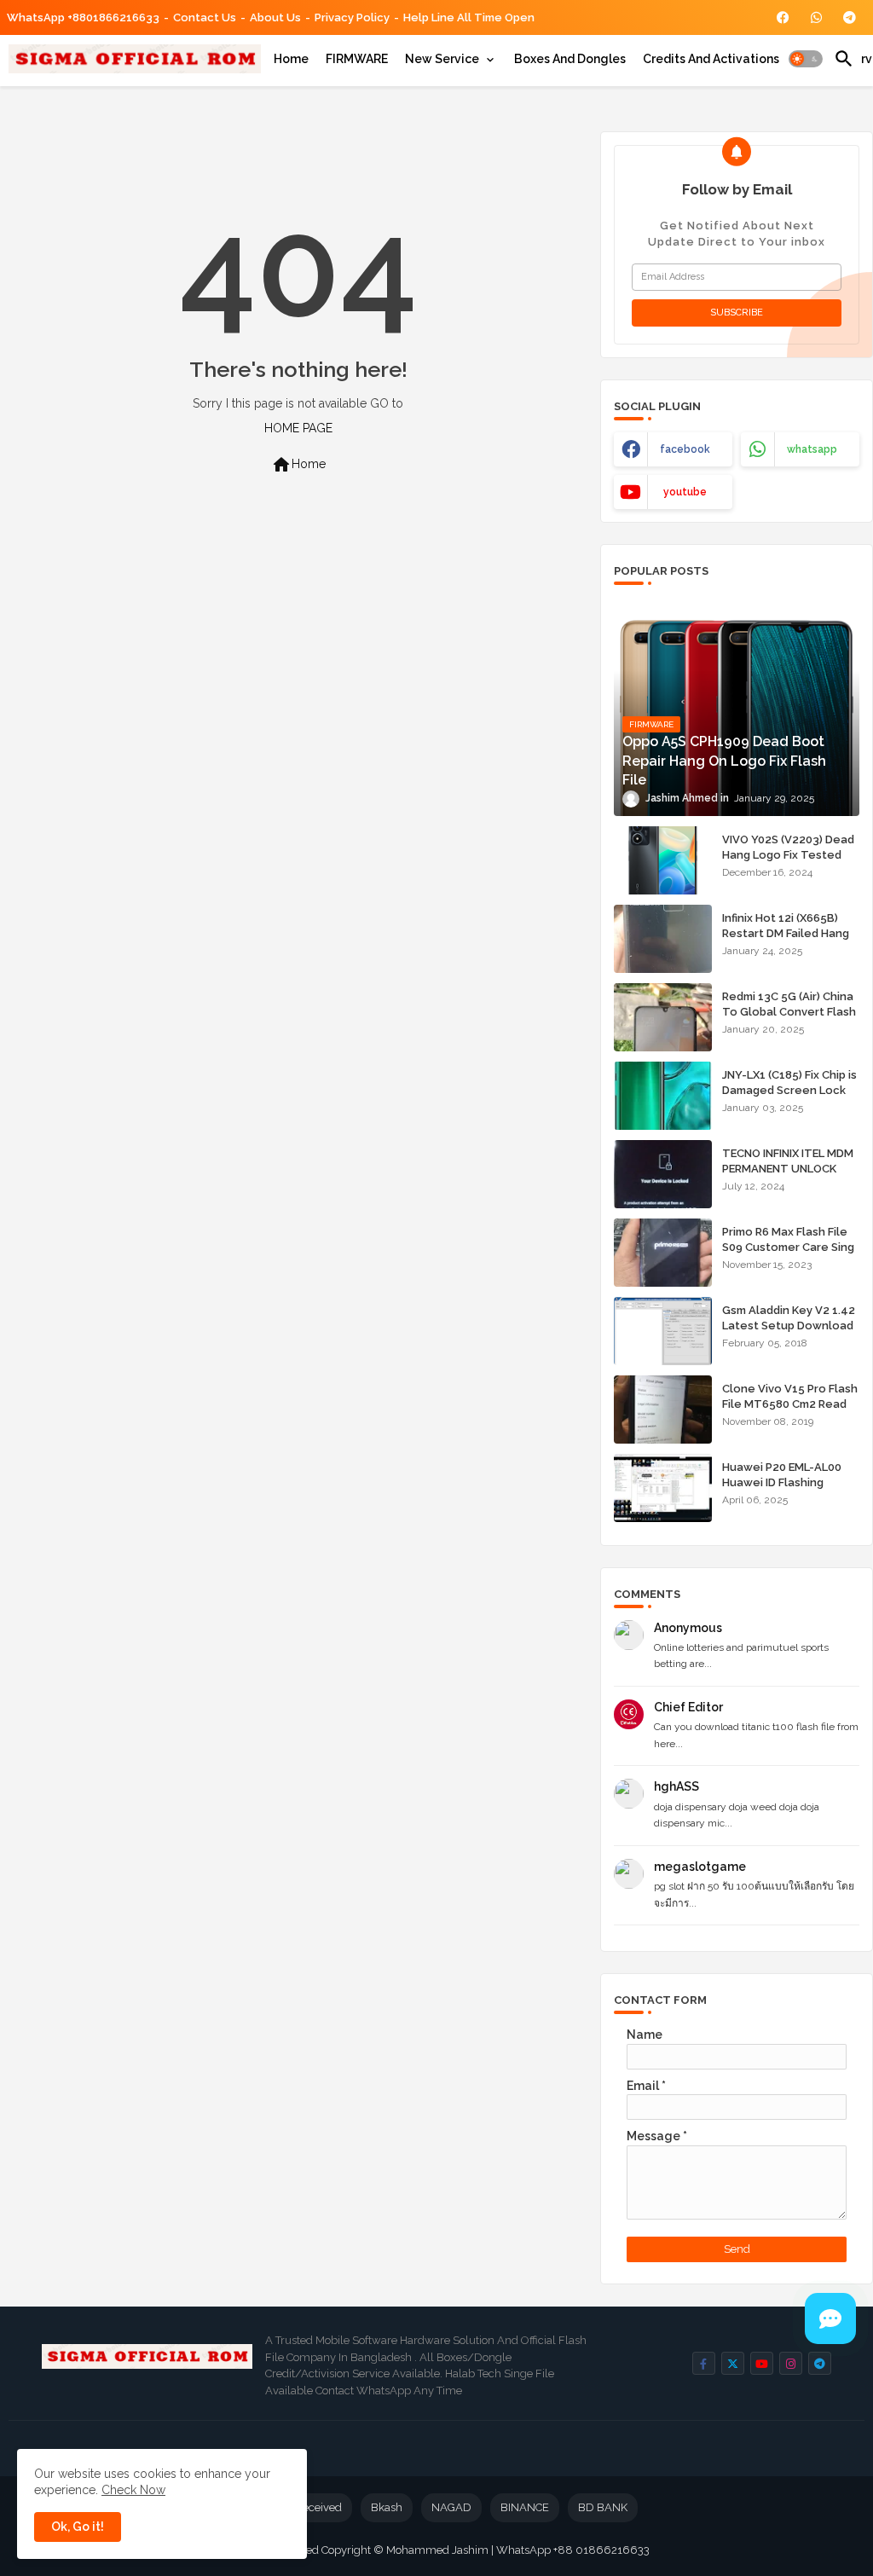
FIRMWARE (357, 59)
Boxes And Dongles (570, 59)
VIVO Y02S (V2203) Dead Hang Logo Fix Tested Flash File (788, 855)
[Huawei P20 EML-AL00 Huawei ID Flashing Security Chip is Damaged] (663, 1488)
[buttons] (783, 17)
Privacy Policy (352, 17)
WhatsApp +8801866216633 (83, 17)
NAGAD (451, 2507)
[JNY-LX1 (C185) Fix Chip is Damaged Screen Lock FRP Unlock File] (663, 1096)
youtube (685, 492)
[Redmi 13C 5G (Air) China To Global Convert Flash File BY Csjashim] (663, 1017)
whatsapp (812, 449)
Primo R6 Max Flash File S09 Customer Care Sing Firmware (788, 1247)
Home (291, 59)
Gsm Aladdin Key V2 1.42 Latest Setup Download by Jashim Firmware (789, 1326)
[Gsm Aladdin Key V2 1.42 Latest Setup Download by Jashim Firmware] (663, 1331)
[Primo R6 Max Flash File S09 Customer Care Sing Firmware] (663, 1253)
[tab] (291, 59)
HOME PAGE (298, 428)
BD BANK (603, 2507)
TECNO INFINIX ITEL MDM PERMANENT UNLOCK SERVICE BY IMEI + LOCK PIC (788, 1177)
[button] (806, 59)
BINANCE (525, 2507)
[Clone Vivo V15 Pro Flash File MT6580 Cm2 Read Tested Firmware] (663, 1410)
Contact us (205, 17)
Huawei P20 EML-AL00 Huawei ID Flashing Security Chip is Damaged (782, 1491)
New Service (442, 59)
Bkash (387, 2507)
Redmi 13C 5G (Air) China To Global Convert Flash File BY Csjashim (789, 1012)
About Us (275, 17)
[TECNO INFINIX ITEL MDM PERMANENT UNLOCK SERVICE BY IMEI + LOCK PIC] (663, 1174)
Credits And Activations (711, 59)
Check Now (133, 2490)
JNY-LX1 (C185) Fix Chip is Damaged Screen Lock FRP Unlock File (789, 1090)
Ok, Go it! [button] (78, 2527)
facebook (685, 449)
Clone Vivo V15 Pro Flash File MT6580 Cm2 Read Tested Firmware (790, 1404)
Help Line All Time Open (469, 17)
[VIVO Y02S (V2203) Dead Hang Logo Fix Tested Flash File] (663, 860)
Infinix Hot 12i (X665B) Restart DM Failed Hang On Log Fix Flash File (786, 933)
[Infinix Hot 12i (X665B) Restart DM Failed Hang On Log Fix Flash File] (663, 939)
